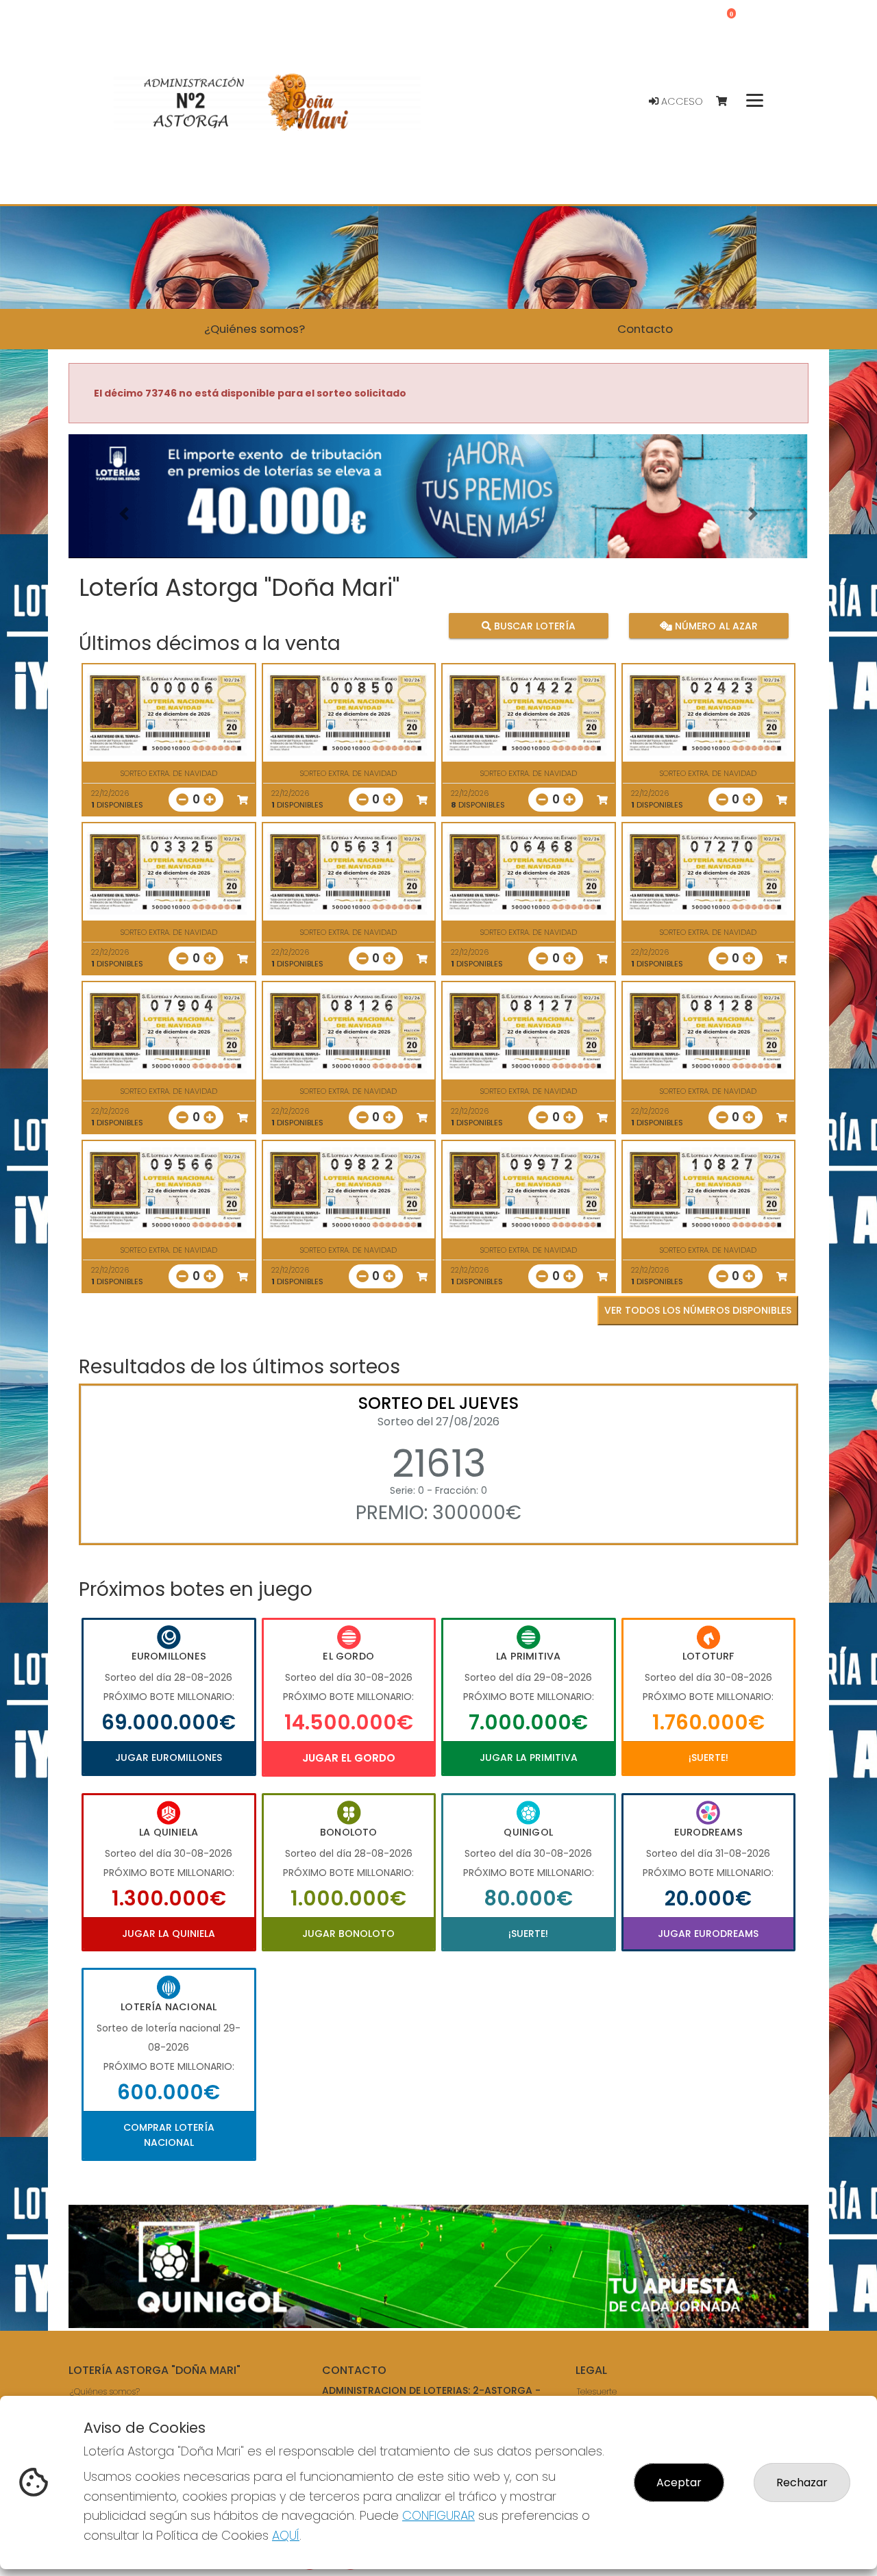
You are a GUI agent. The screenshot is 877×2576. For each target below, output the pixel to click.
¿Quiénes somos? (105, 2392)
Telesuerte (597, 2392)
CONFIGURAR (438, 2515)
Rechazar (802, 2483)
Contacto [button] (645, 329)
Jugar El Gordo (349, 1758)
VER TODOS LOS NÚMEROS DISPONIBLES (698, 1310)
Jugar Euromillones (169, 1758)
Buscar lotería (533, 625)
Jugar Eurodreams (708, 1934)
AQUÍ (286, 2535)
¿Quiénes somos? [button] (255, 329)
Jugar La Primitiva (529, 1758)
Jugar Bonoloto (348, 1934)
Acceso (681, 101)
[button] (124, 513)
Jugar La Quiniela (169, 1934)
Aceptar (679, 2483)
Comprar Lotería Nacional (169, 2135)
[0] (728, 102)
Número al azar (714, 625)
